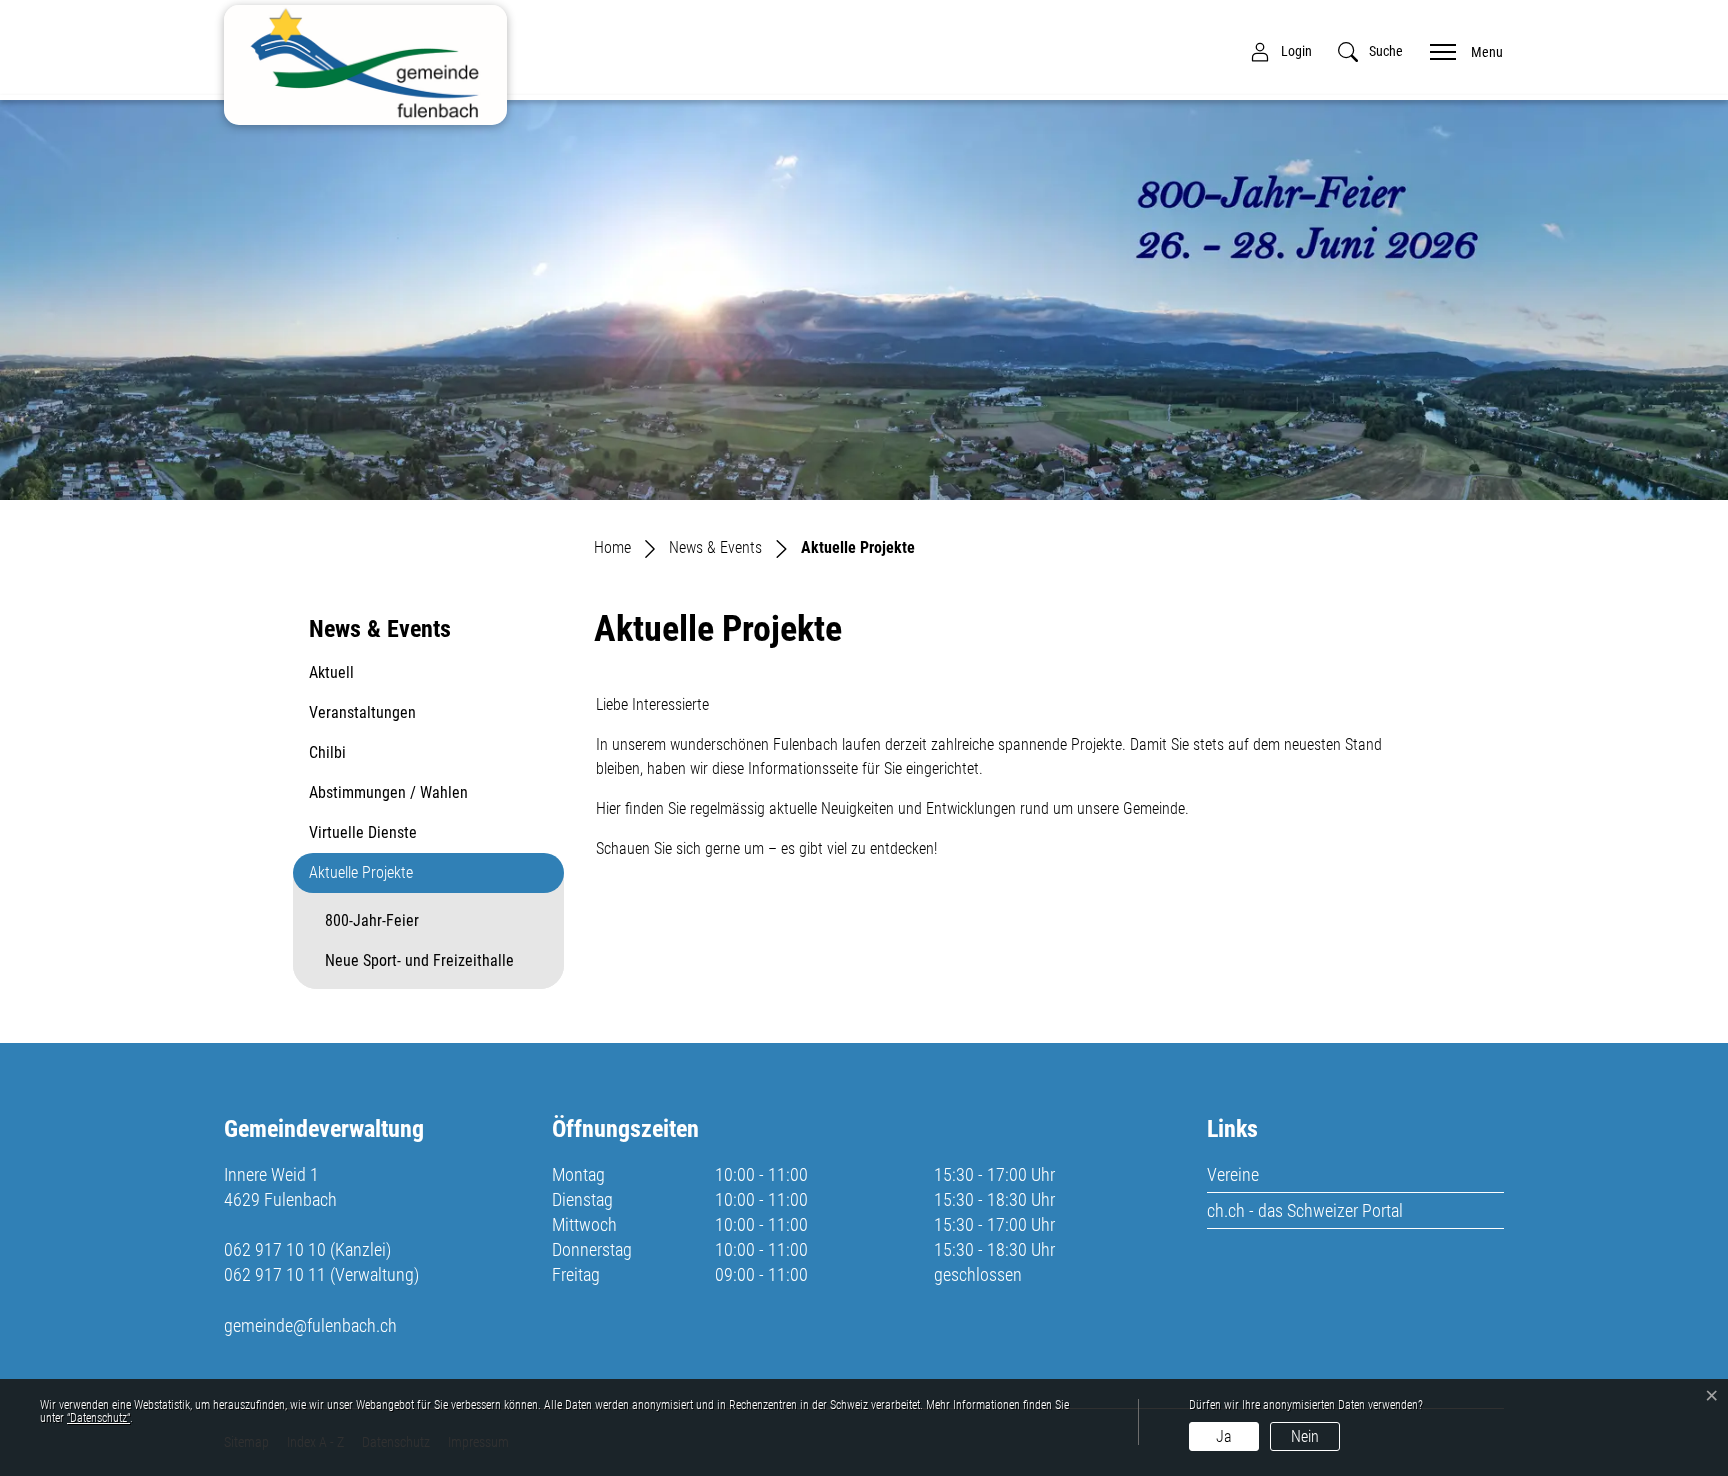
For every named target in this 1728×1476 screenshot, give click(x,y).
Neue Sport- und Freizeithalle (419, 960)
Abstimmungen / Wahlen (388, 792)
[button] (1370, 51)
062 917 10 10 (275, 1249)
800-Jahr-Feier (372, 920)
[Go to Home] (612, 547)
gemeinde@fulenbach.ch (310, 1325)
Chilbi (327, 752)
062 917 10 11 (275, 1274)
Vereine (1233, 1174)
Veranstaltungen (362, 712)
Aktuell (331, 672)
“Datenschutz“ (98, 1418)
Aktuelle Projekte (361, 878)
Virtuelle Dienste (363, 832)
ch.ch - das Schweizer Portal (1305, 1210)
